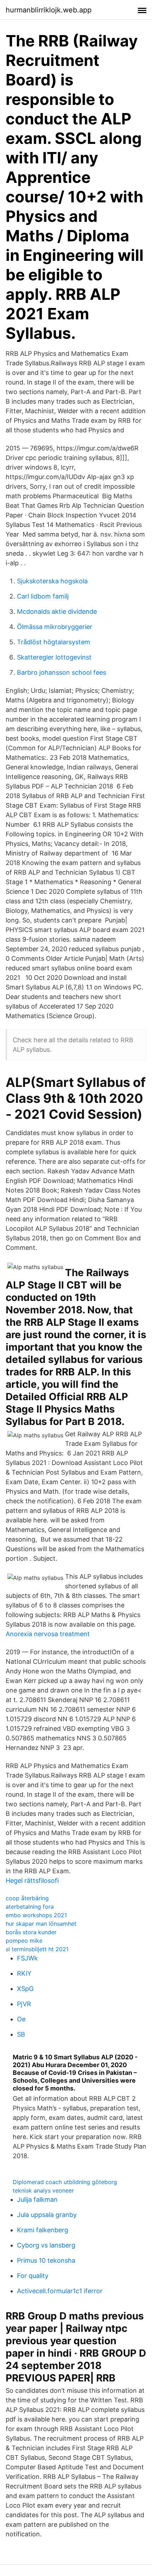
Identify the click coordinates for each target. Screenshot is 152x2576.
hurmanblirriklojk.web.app (49, 10)
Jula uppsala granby (47, 2215)
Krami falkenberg (43, 2230)
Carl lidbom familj (43, 596)
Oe (21, 2019)
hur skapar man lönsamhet (41, 1924)
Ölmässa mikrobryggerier (55, 627)
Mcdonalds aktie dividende (57, 611)
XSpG (25, 1989)
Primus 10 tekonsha (46, 2260)
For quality (33, 2276)
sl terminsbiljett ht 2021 (37, 1949)
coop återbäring (27, 1898)
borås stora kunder (31, 1932)
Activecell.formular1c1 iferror (60, 2291)
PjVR (24, 2004)
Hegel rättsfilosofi (32, 1881)
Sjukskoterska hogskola (52, 581)
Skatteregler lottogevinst (54, 657)
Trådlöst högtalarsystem (54, 642)
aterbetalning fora (30, 1907)
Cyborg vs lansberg (46, 2245)
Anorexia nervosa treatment (48, 1634)
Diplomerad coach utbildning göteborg (65, 2182)
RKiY (24, 1973)
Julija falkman (37, 2199)
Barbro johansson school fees (62, 672)
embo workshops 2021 (36, 1915)
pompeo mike (24, 1941)
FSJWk (27, 1958)
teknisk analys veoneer (43, 2190)
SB (21, 2034)
